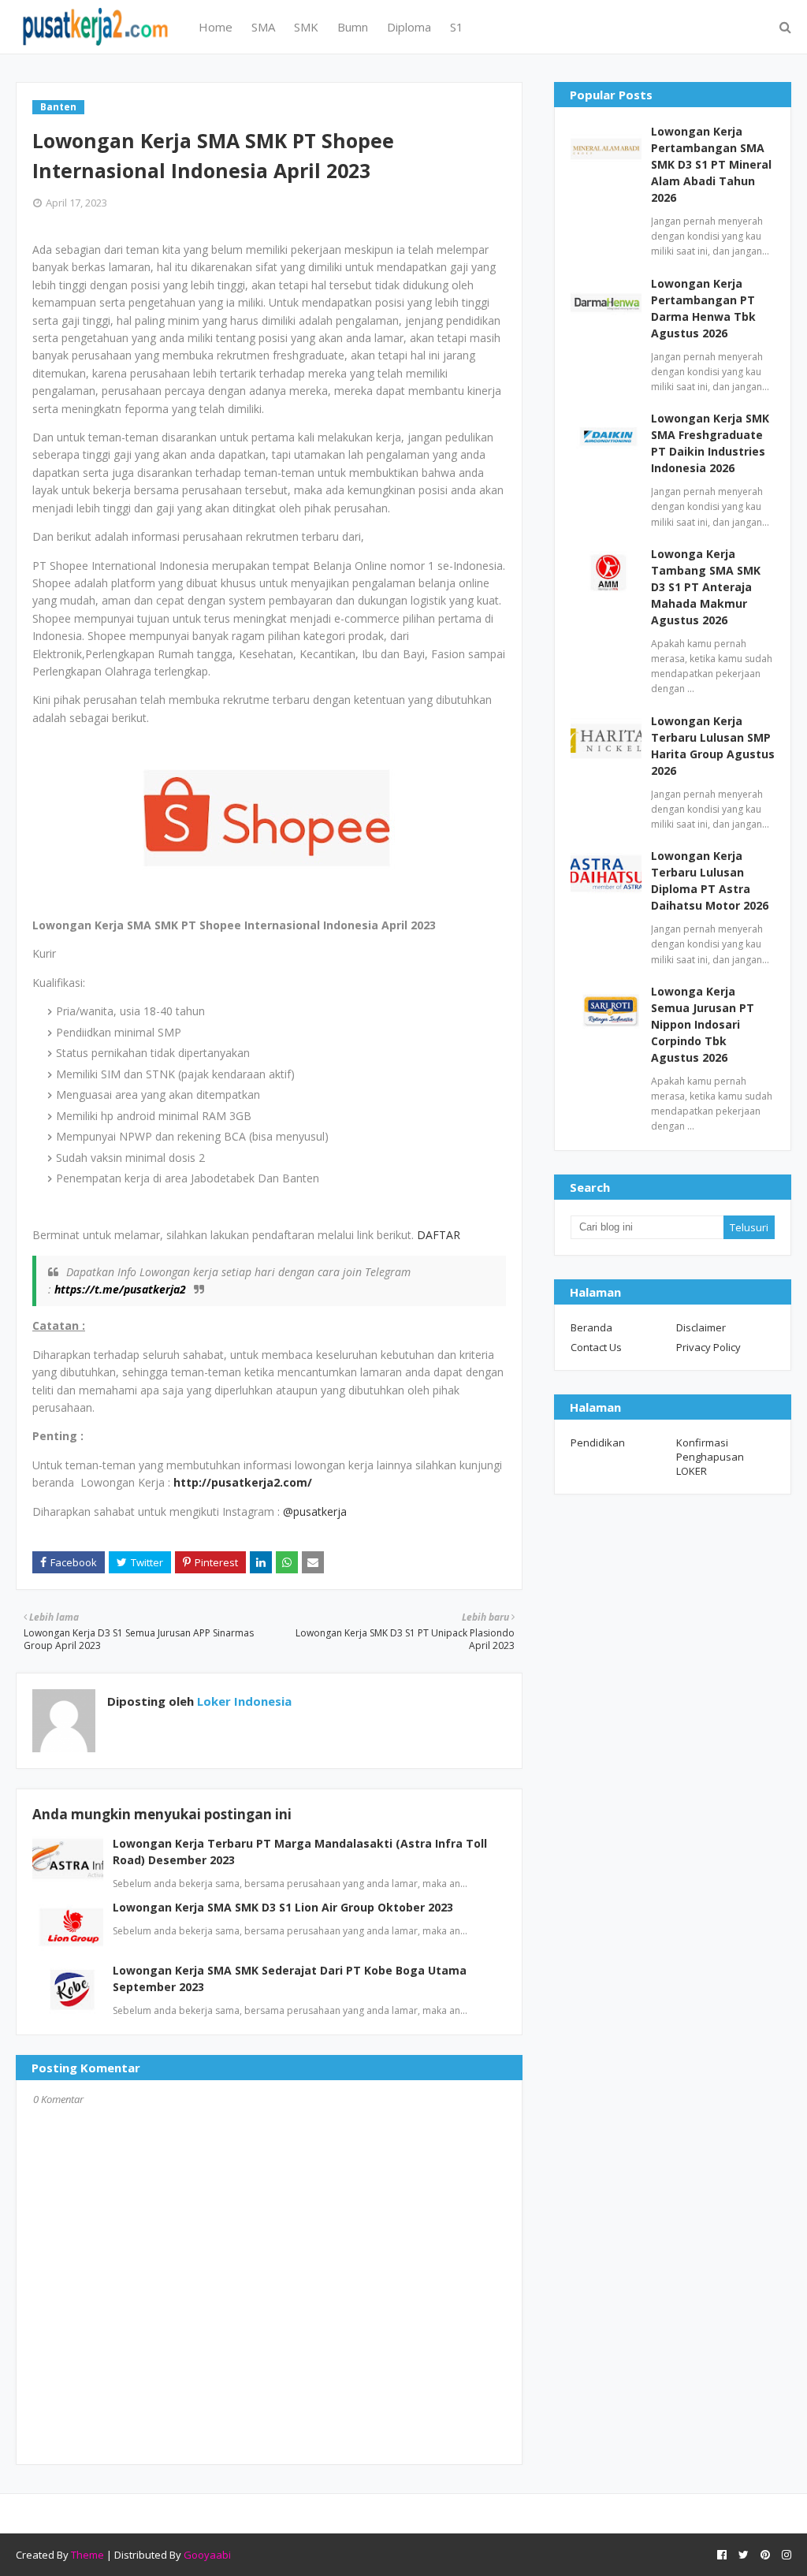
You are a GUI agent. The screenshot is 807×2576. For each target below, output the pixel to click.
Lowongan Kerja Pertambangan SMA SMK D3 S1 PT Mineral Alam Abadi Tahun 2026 (711, 164)
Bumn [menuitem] (353, 27)
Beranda (591, 1327)
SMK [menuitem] (306, 27)
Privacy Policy (708, 1347)
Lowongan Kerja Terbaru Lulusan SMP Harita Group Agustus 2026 (713, 746)
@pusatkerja (315, 1511)
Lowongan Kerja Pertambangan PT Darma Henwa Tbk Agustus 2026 (703, 308)
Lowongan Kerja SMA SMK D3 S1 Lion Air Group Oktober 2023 (283, 1907)
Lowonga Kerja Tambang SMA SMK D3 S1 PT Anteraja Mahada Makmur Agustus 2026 (706, 587)
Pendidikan (598, 1442)
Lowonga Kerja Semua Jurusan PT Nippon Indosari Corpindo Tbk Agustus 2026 (703, 1024)
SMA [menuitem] (263, 27)
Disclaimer (701, 1327)
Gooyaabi (207, 2555)
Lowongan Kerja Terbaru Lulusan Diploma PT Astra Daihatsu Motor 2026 (710, 880)
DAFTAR (437, 1235)
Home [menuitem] (216, 27)
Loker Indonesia (243, 1701)
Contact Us (596, 1347)
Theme (87, 2555)
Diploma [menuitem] (409, 27)
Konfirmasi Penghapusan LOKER (710, 1457)
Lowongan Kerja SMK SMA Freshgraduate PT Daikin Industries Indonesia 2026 (710, 443)
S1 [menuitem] (457, 27)
